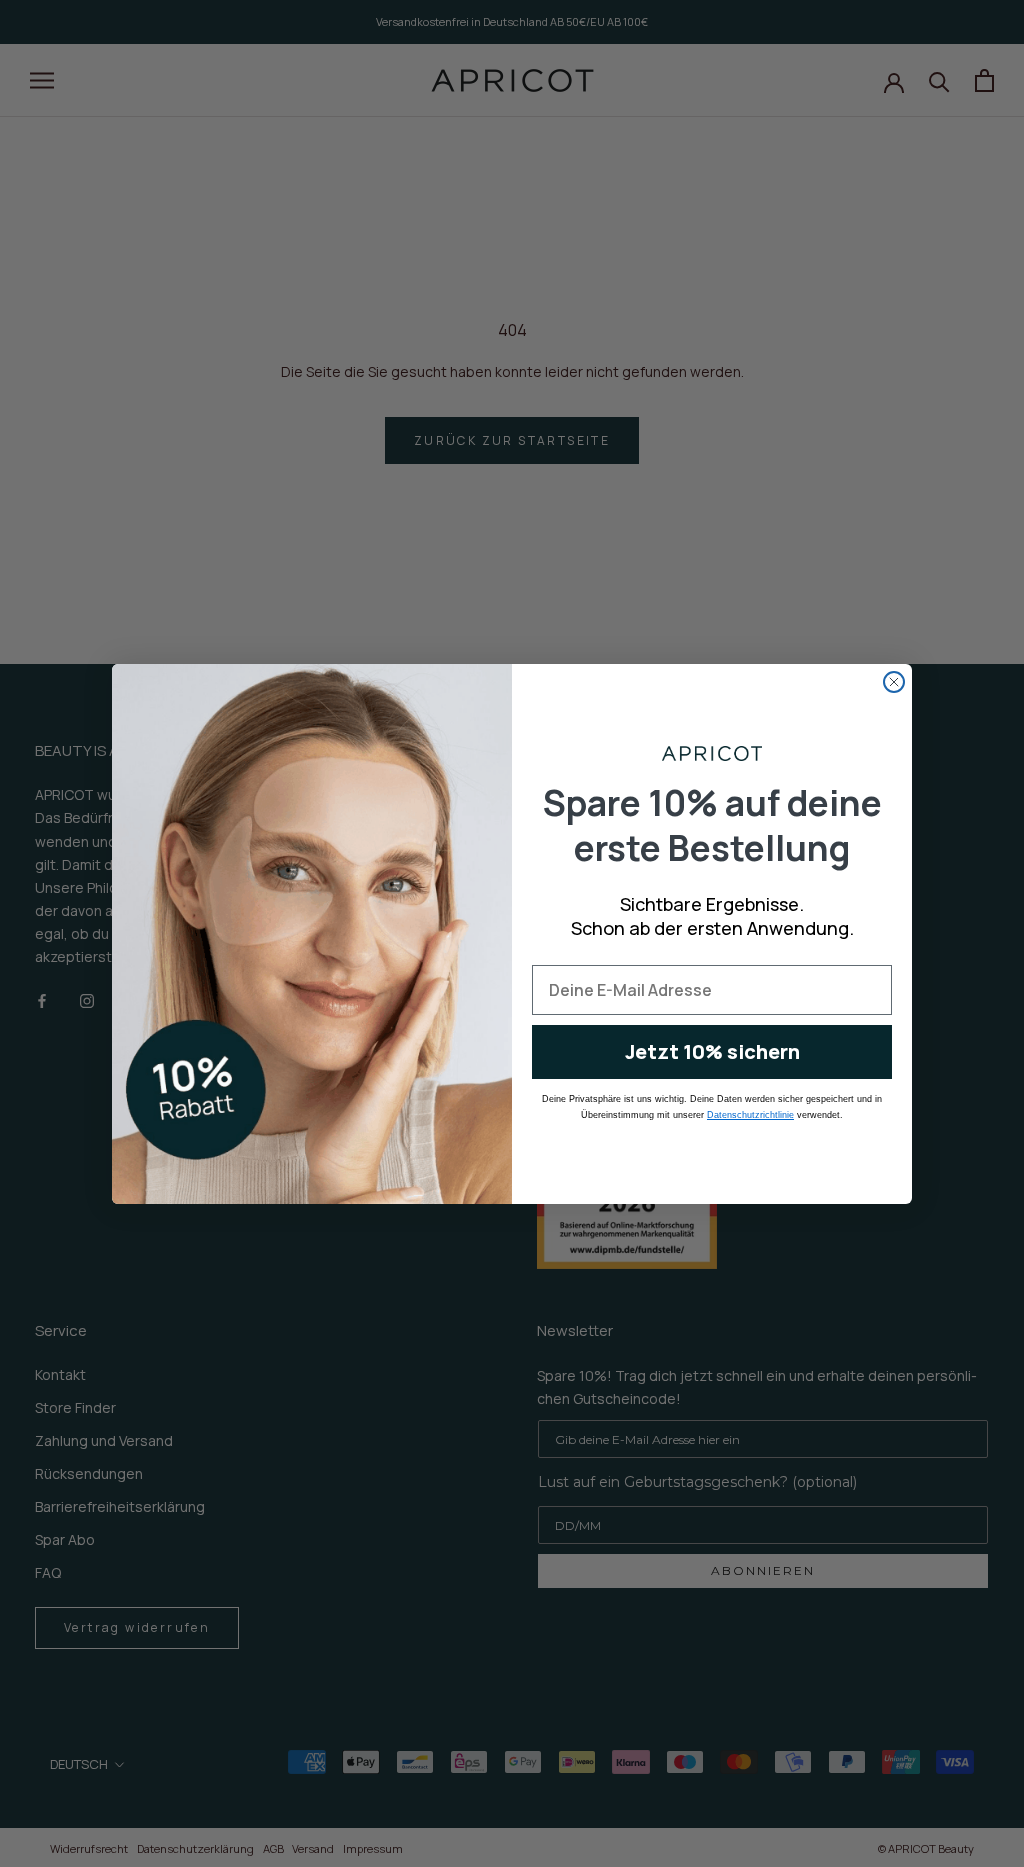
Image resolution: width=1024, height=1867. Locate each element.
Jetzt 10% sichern (712, 1051)
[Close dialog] (894, 682)
